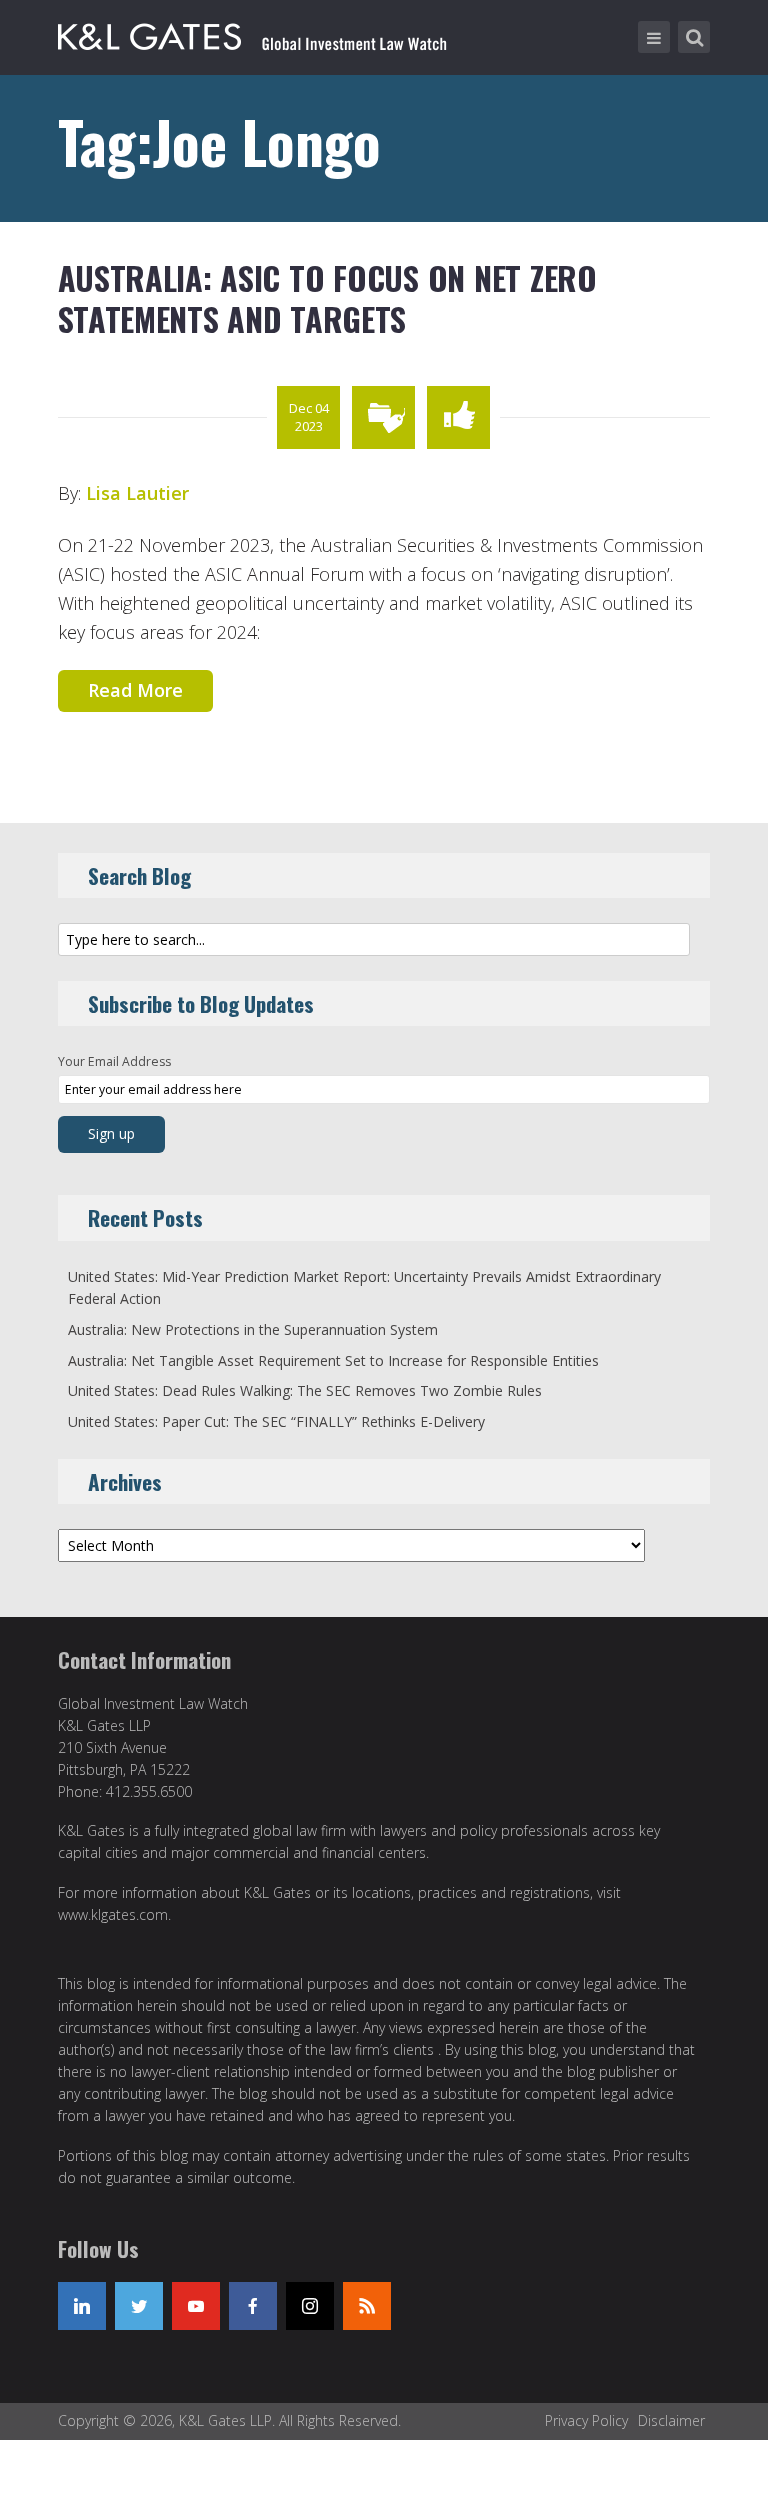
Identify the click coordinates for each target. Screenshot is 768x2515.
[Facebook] (253, 2306)
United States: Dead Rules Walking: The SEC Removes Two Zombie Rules (305, 1390)
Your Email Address (114, 1061)
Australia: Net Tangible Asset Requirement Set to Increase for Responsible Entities (333, 1360)
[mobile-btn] (654, 37)
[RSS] (367, 2306)
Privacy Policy (586, 2420)
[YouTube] (196, 2306)
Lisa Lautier (137, 493)
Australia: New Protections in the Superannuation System (253, 1329)
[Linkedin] (82, 2306)
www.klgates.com (113, 1914)
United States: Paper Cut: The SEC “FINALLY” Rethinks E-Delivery (276, 1421)
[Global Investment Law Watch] (273, 33)
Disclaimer (671, 2420)
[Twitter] (139, 2306)
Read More (135, 690)
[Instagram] (310, 2306)
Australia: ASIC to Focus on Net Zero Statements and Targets (327, 298)
